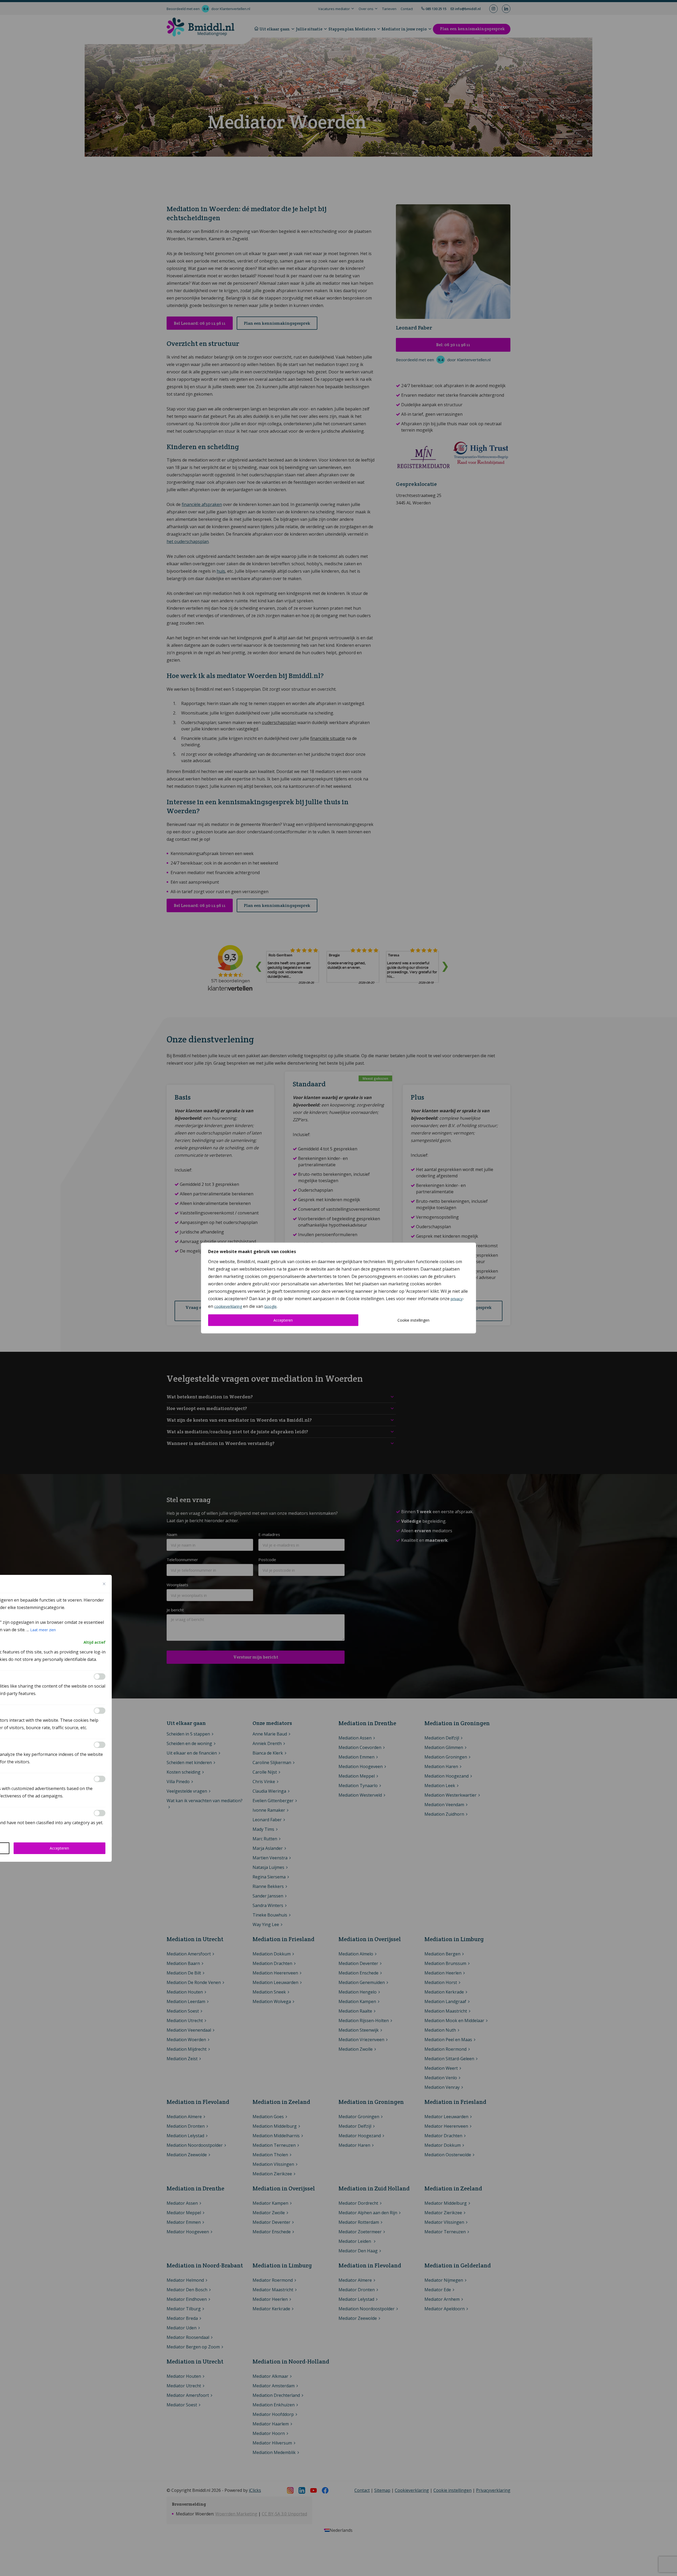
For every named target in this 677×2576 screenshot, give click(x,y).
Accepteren (283, 1320)
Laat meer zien (43, 1630)
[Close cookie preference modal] (104, 1584)
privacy (457, 1299)
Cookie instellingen (413, 1320)
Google (270, 1306)
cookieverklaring (228, 1306)
